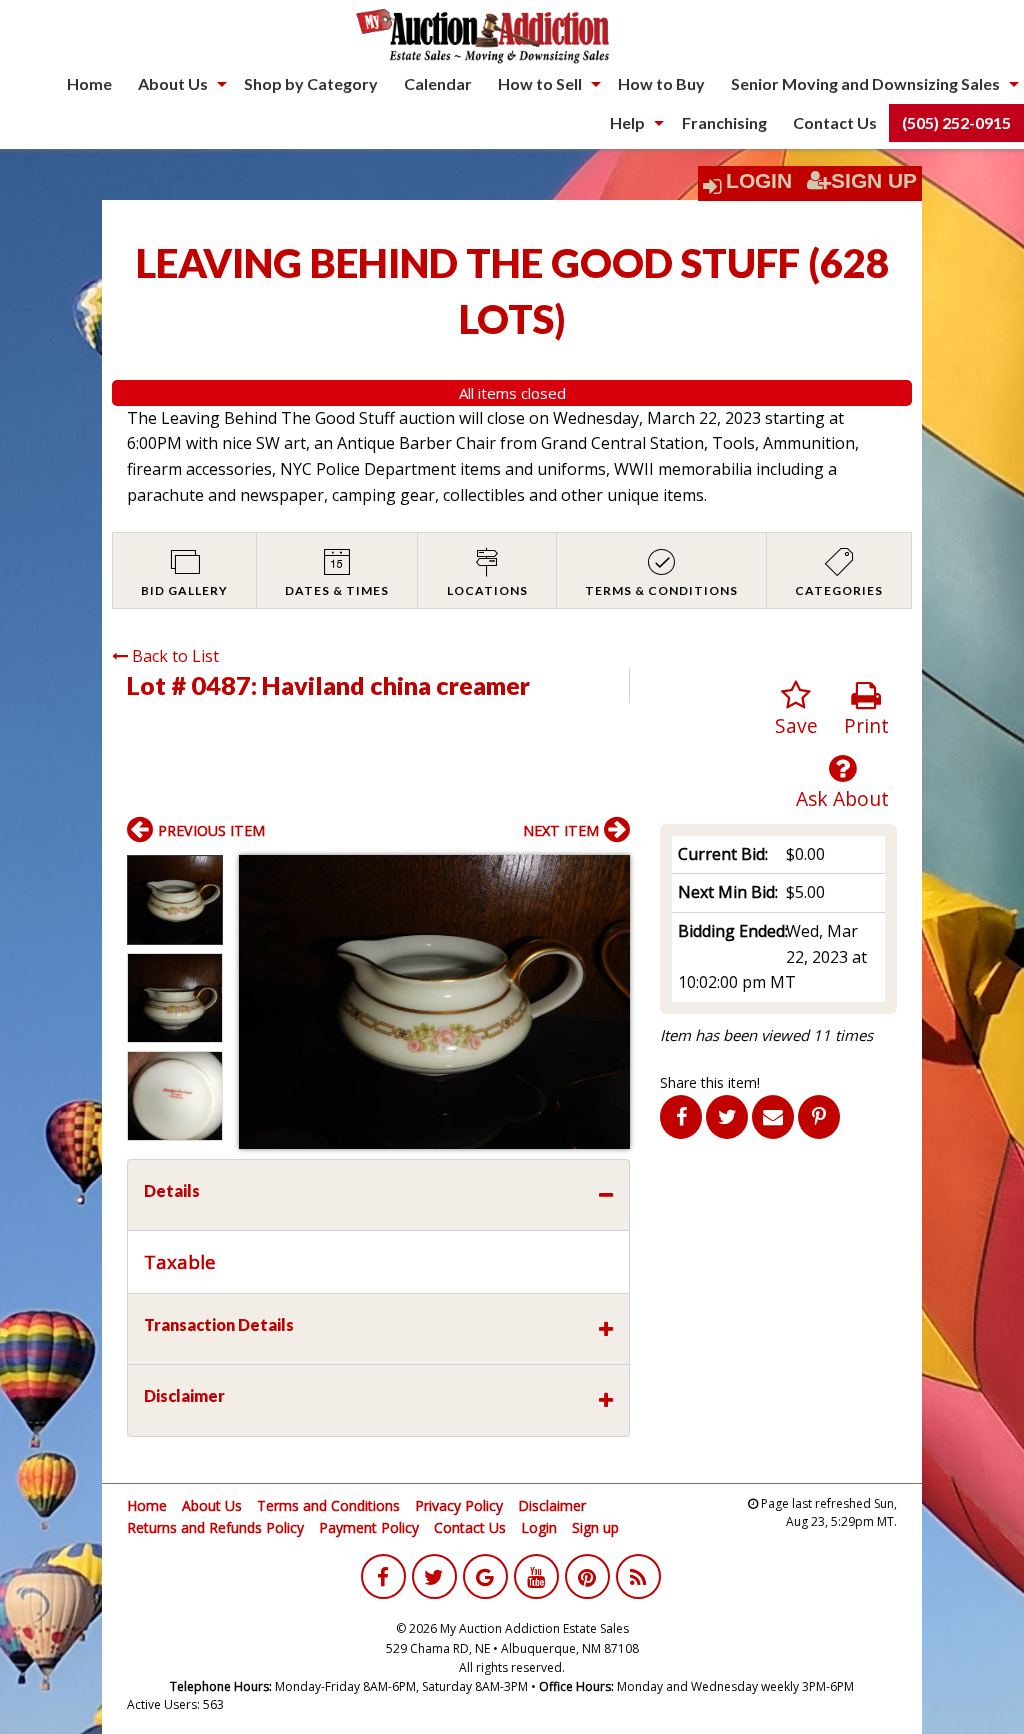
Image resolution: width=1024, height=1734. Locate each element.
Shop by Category (311, 83)
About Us (173, 83)
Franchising (724, 122)
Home (89, 83)
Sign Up (874, 181)
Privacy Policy (459, 1505)
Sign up (595, 1527)
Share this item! (710, 1082)
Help (627, 122)
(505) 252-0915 (956, 122)
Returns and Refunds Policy (215, 1527)
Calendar (438, 83)
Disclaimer (552, 1505)
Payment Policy (369, 1527)
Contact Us (835, 122)
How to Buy (661, 83)
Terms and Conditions (328, 1505)
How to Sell (540, 83)
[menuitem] (89, 84)
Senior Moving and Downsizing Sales (865, 83)
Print (866, 725)
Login (759, 181)
